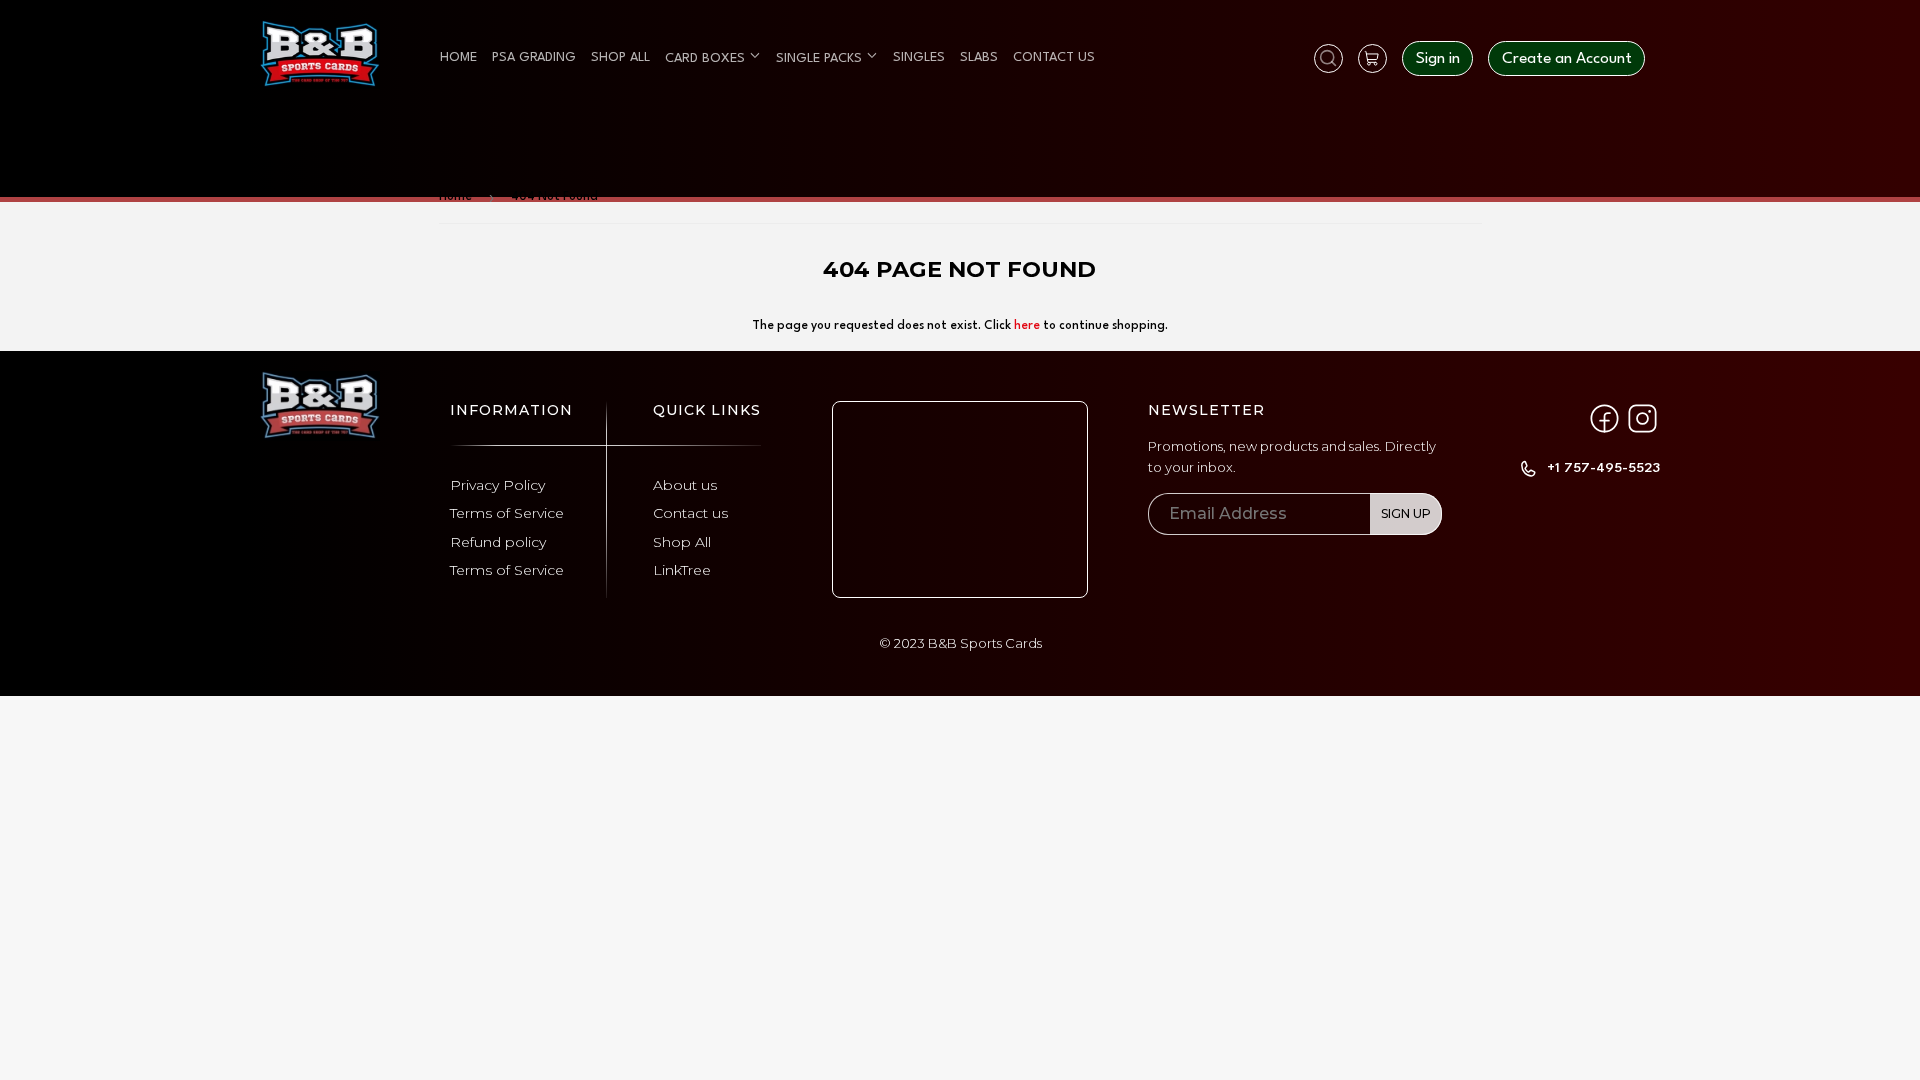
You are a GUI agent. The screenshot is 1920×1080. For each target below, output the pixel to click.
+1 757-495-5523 (1603, 468)
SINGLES (919, 57)
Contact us (690, 513)
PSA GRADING (534, 57)
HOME (458, 57)
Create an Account (1567, 59)
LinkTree (682, 570)
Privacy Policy (497, 485)
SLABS (979, 57)
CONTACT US (1054, 57)
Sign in (1438, 59)
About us (685, 485)
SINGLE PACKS (821, 58)
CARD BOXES (707, 58)
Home (455, 197)
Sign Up (1406, 513)
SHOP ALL (620, 57)
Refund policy (498, 542)
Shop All (682, 542)
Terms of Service (507, 513)
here (1027, 326)
